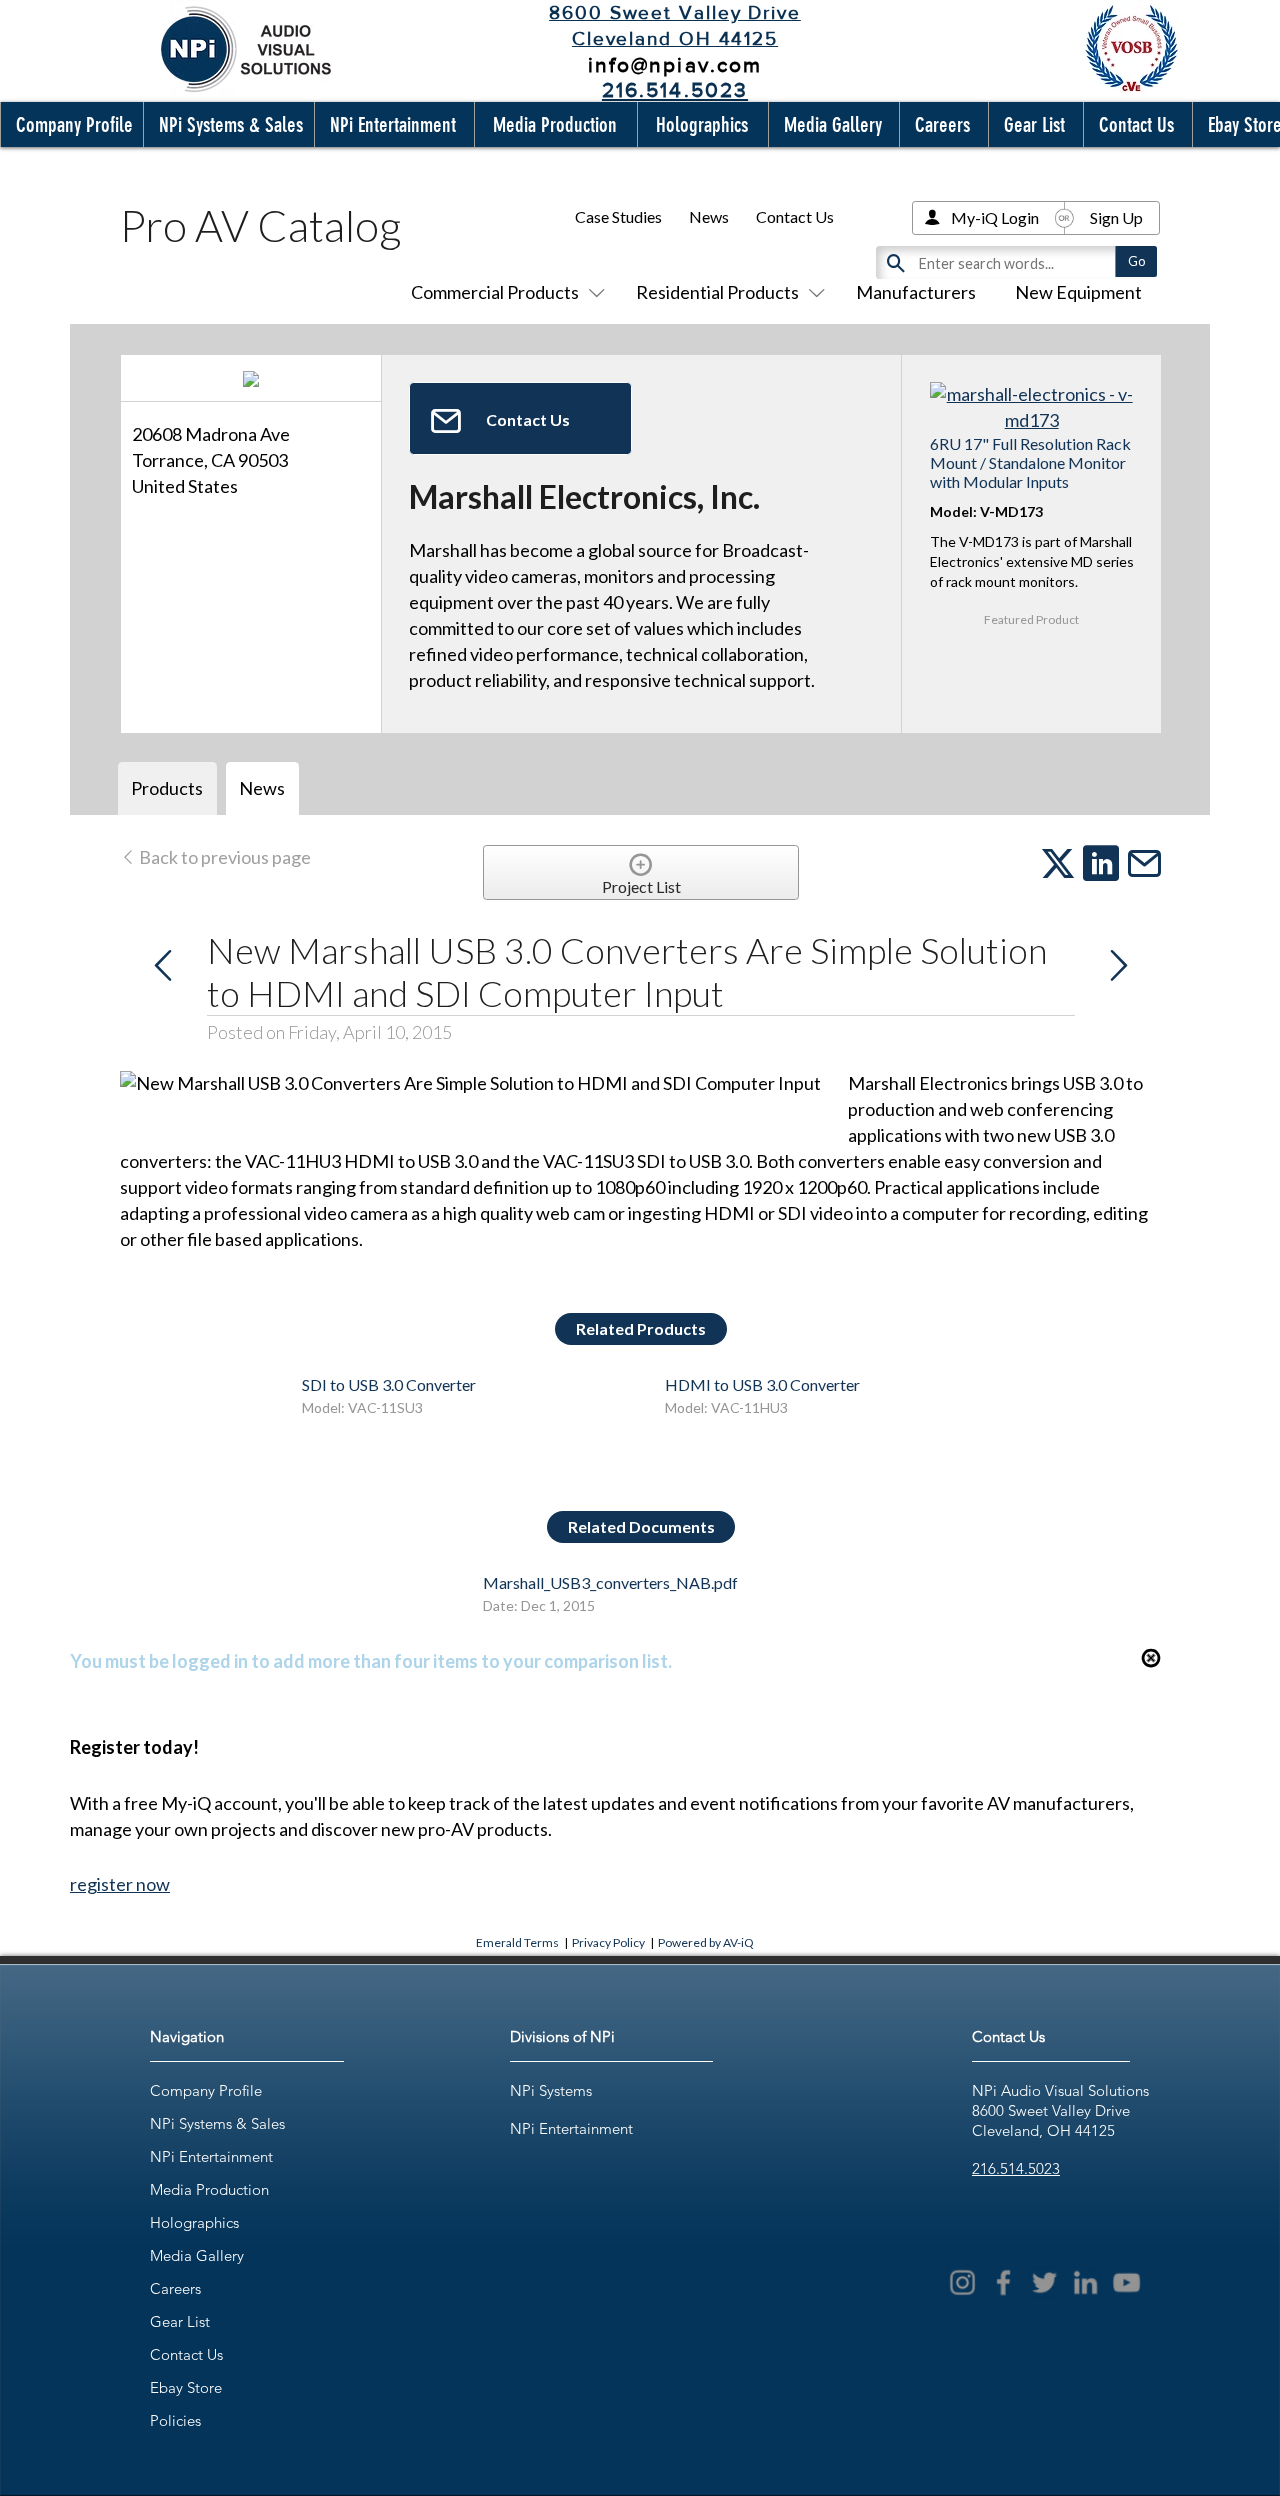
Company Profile (206, 2090)
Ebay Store (186, 2387)
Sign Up (1116, 217)
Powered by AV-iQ (706, 1942)
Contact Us (795, 216)
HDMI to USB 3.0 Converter (762, 1384)
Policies (175, 2420)
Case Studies (618, 216)
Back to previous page (223, 857)
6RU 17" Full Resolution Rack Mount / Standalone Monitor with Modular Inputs (1030, 462)
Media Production (209, 2189)
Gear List (180, 2321)
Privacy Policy (608, 1942)
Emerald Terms (517, 1942)
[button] (70, 124)
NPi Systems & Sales (217, 2123)
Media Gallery (197, 2255)
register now (120, 1884)
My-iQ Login (995, 217)
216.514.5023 (1016, 2168)
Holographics (194, 2222)
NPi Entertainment (211, 2156)
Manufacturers (916, 292)
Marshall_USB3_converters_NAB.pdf (610, 1582)
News (709, 216)
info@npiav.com (675, 64)
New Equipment (1078, 292)
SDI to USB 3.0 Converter (389, 1384)
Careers (175, 2288)
